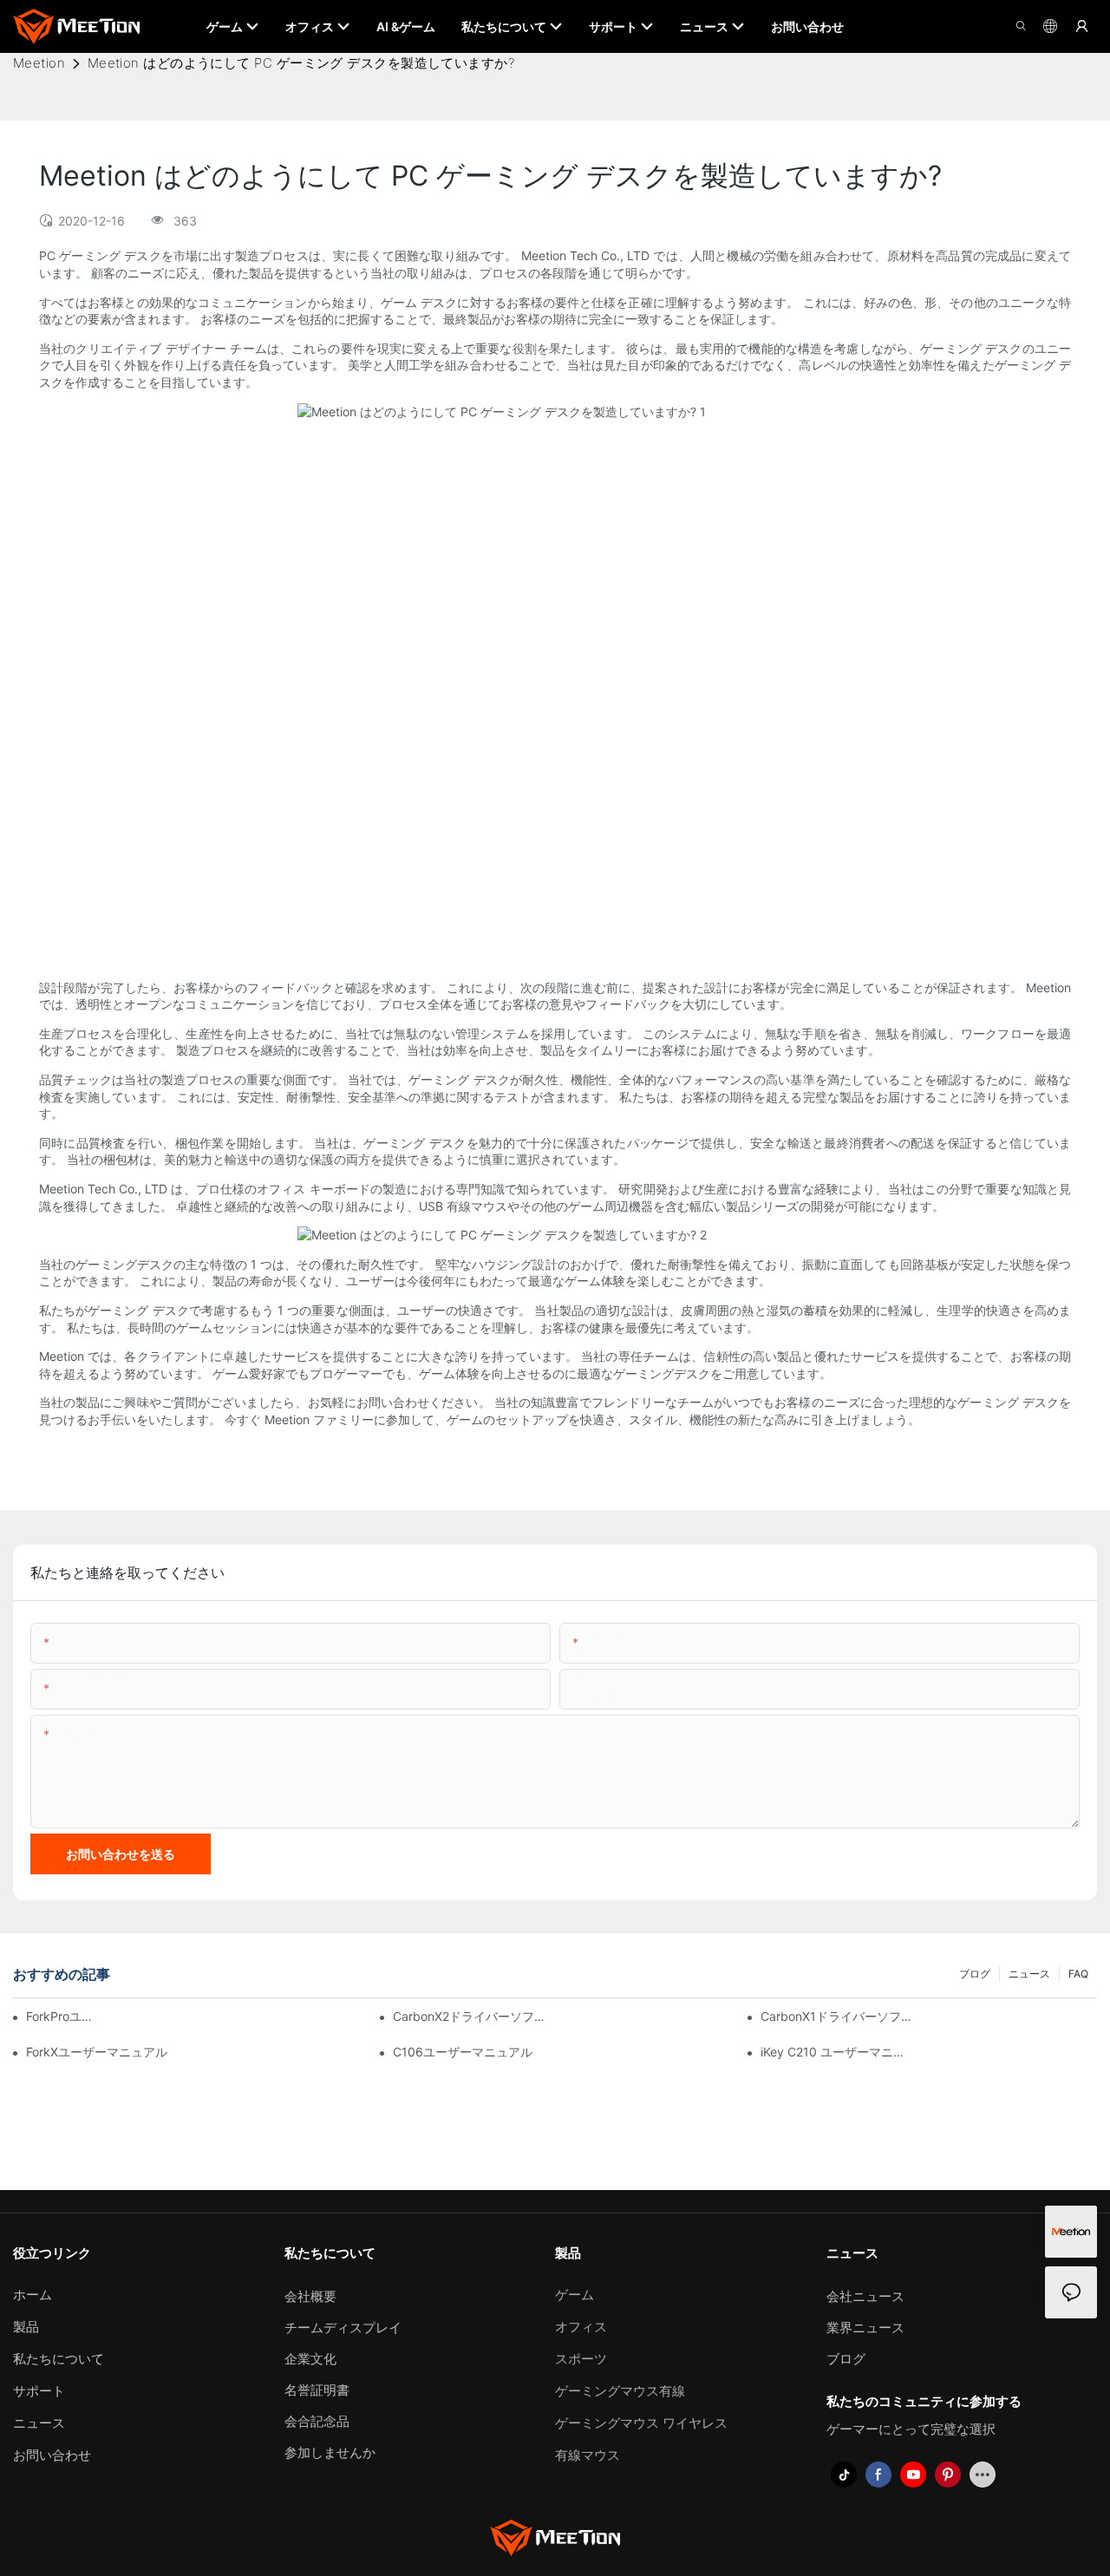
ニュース (1029, 1974)
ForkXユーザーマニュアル (97, 2052)
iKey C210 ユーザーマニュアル (837, 2052)
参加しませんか (330, 2452)
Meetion (39, 63)
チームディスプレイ (343, 2328)
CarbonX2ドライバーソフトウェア (469, 2016)
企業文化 (310, 2359)
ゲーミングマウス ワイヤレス (641, 2423)
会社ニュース (865, 2296)
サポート (39, 2391)
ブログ (975, 1974)
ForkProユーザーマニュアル (61, 2016)
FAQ (1078, 1974)
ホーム (33, 2295)
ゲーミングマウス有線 (620, 2391)
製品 (26, 2327)
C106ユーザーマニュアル (463, 2052)
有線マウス (588, 2455)
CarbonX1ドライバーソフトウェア (837, 2016)
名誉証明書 (317, 2390)
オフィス (581, 2327)
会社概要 (310, 2296)
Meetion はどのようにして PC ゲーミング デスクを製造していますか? (301, 63)
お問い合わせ (52, 2455)
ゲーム (575, 2295)
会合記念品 (317, 2421)
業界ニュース (865, 2328)
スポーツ (581, 2359)
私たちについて (59, 2359)
